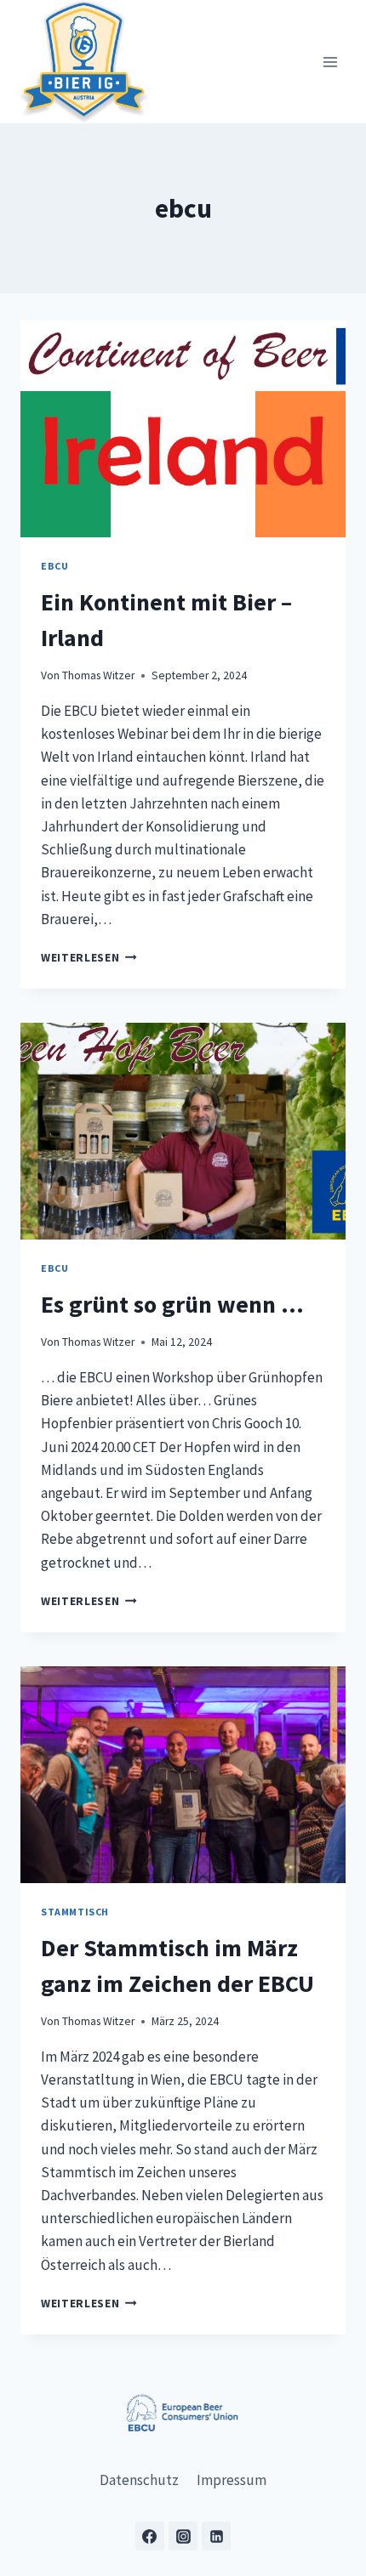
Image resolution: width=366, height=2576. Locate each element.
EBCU (54, 566)
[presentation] (183, 429)
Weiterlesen (89, 958)
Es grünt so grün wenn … (172, 1304)
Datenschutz (139, 2480)
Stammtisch (75, 1912)
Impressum (232, 2480)
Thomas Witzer (98, 675)
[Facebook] (150, 2536)
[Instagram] (183, 2536)
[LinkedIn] (216, 2536)
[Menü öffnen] (330, 62)
